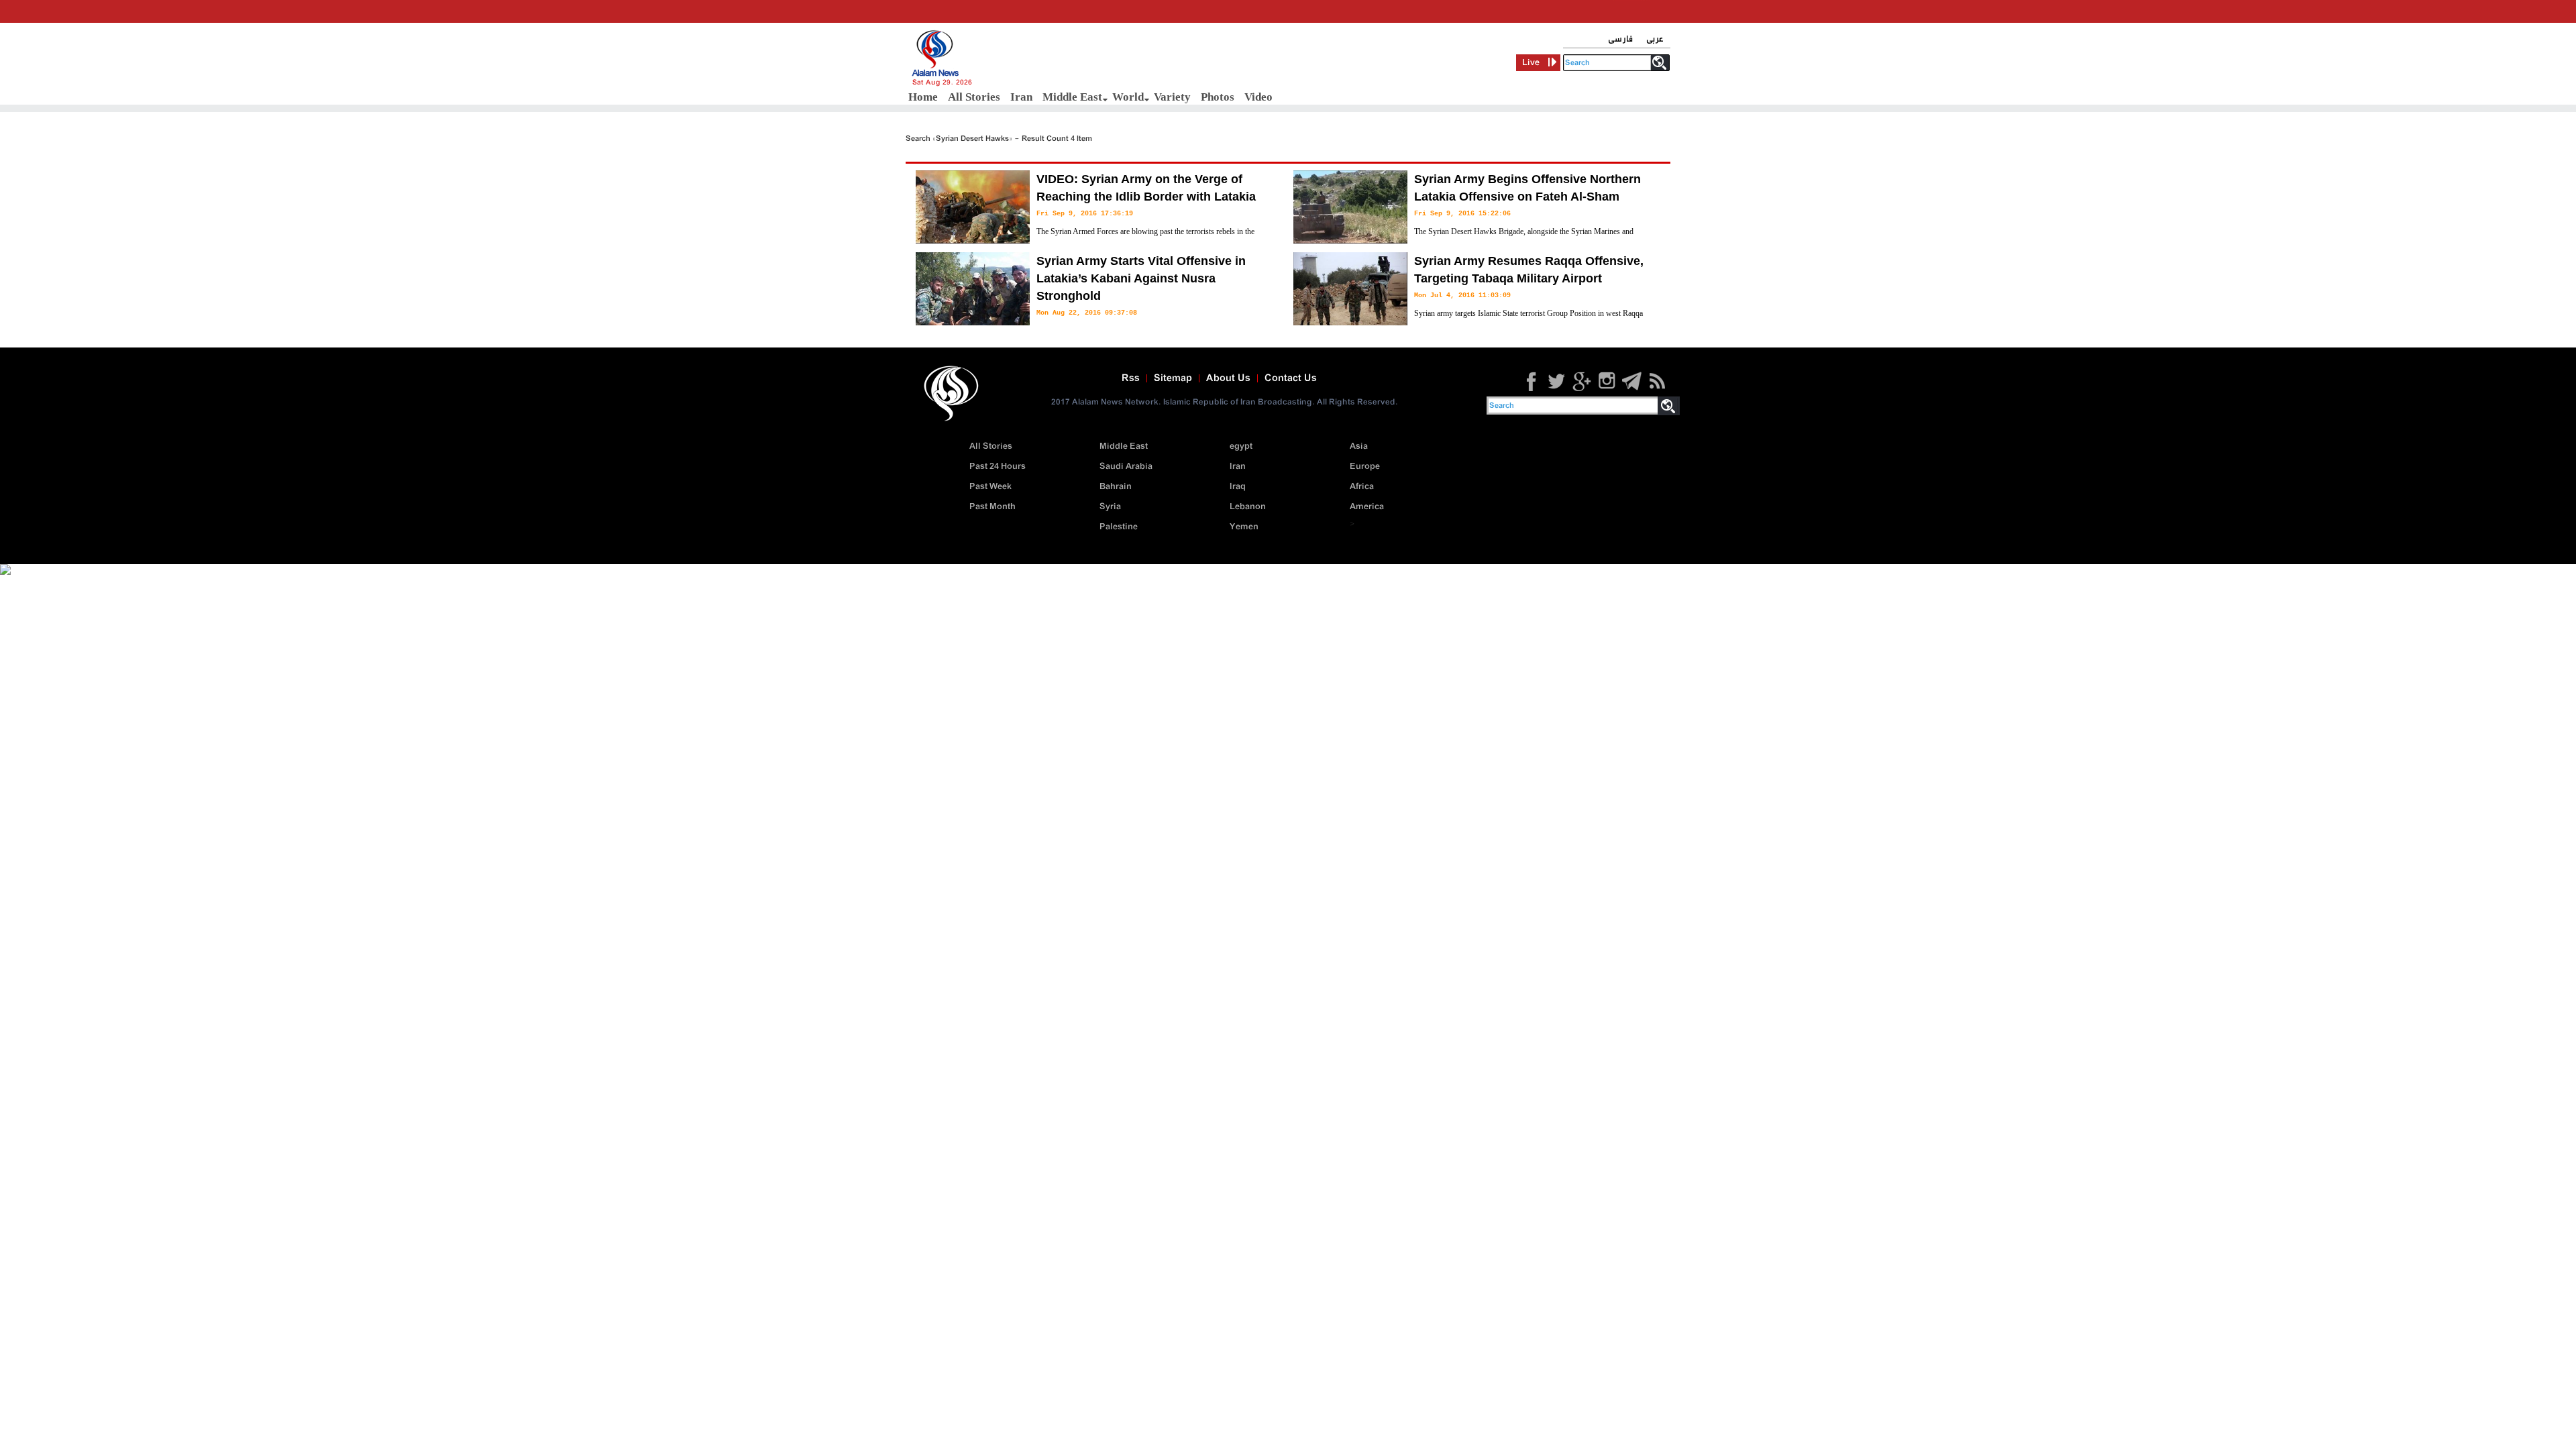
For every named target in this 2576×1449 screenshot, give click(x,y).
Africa (1362, 487)
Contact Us (1291, 378)
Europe (1365, 467)
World (1128, 97)
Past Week (990, 487)
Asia (1359, 446)
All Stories (974, 97)
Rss (1131, 378)
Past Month (992, 507)
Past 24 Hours (998, 467)
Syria (1110, 507)
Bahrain (1116, 487)
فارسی (1620, 39)
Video (1258, 97)
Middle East (1072, 97)
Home (923, 97)
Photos (1218, 97)
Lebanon (1248, 507)
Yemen (1244, 527)
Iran (1021, 97)
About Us (1228, 378)
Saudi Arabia (1126, 467)
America (1367, 507)
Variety (1172, 97)
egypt (1241, 446)
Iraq (1238, 487)
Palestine (1119, 527)
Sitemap (1173, 378)
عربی (1655, 39)
